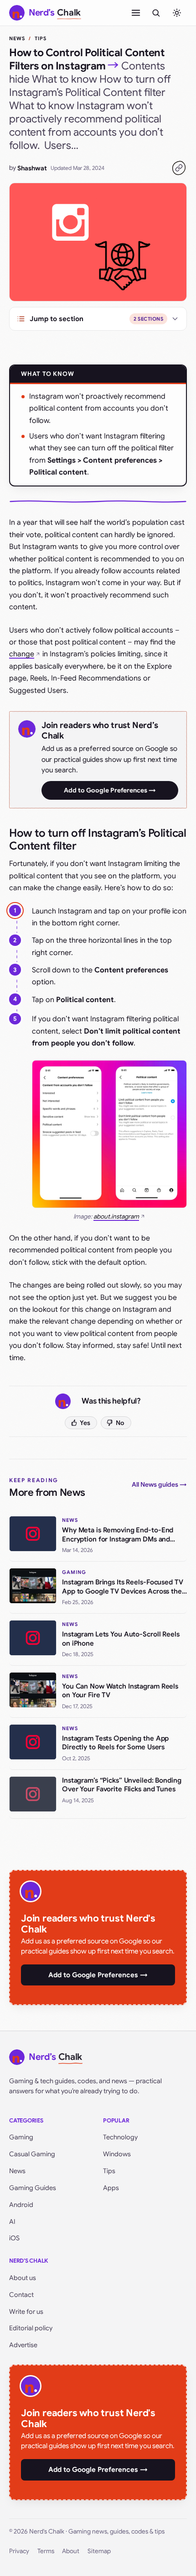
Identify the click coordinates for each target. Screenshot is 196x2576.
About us (23, 2278)
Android (21, 2205)
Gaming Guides (33, 2188)
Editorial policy (31, 2328)
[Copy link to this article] (179, 168)
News (17, 38)
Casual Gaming (32, 2154)
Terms (46, 2551)
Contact (21, 2295)
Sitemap (99, 2551)
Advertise (23, 2345)
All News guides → (159, 1484)
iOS (14, 2238)
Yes (85, 1423)
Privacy (19, 2551)
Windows (117, 2154)
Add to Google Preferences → (110, 790)
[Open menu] (136, 13)
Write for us (26, 2312)
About (71, 2551)
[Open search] (156, 13)
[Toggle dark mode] (177, 13)
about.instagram (116, 1217)
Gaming (21, 2137)
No (120, 1423)
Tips (41, 38)
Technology (120, 2137)
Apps (111, 2188)
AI (12, 2222)
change (22, 654)
